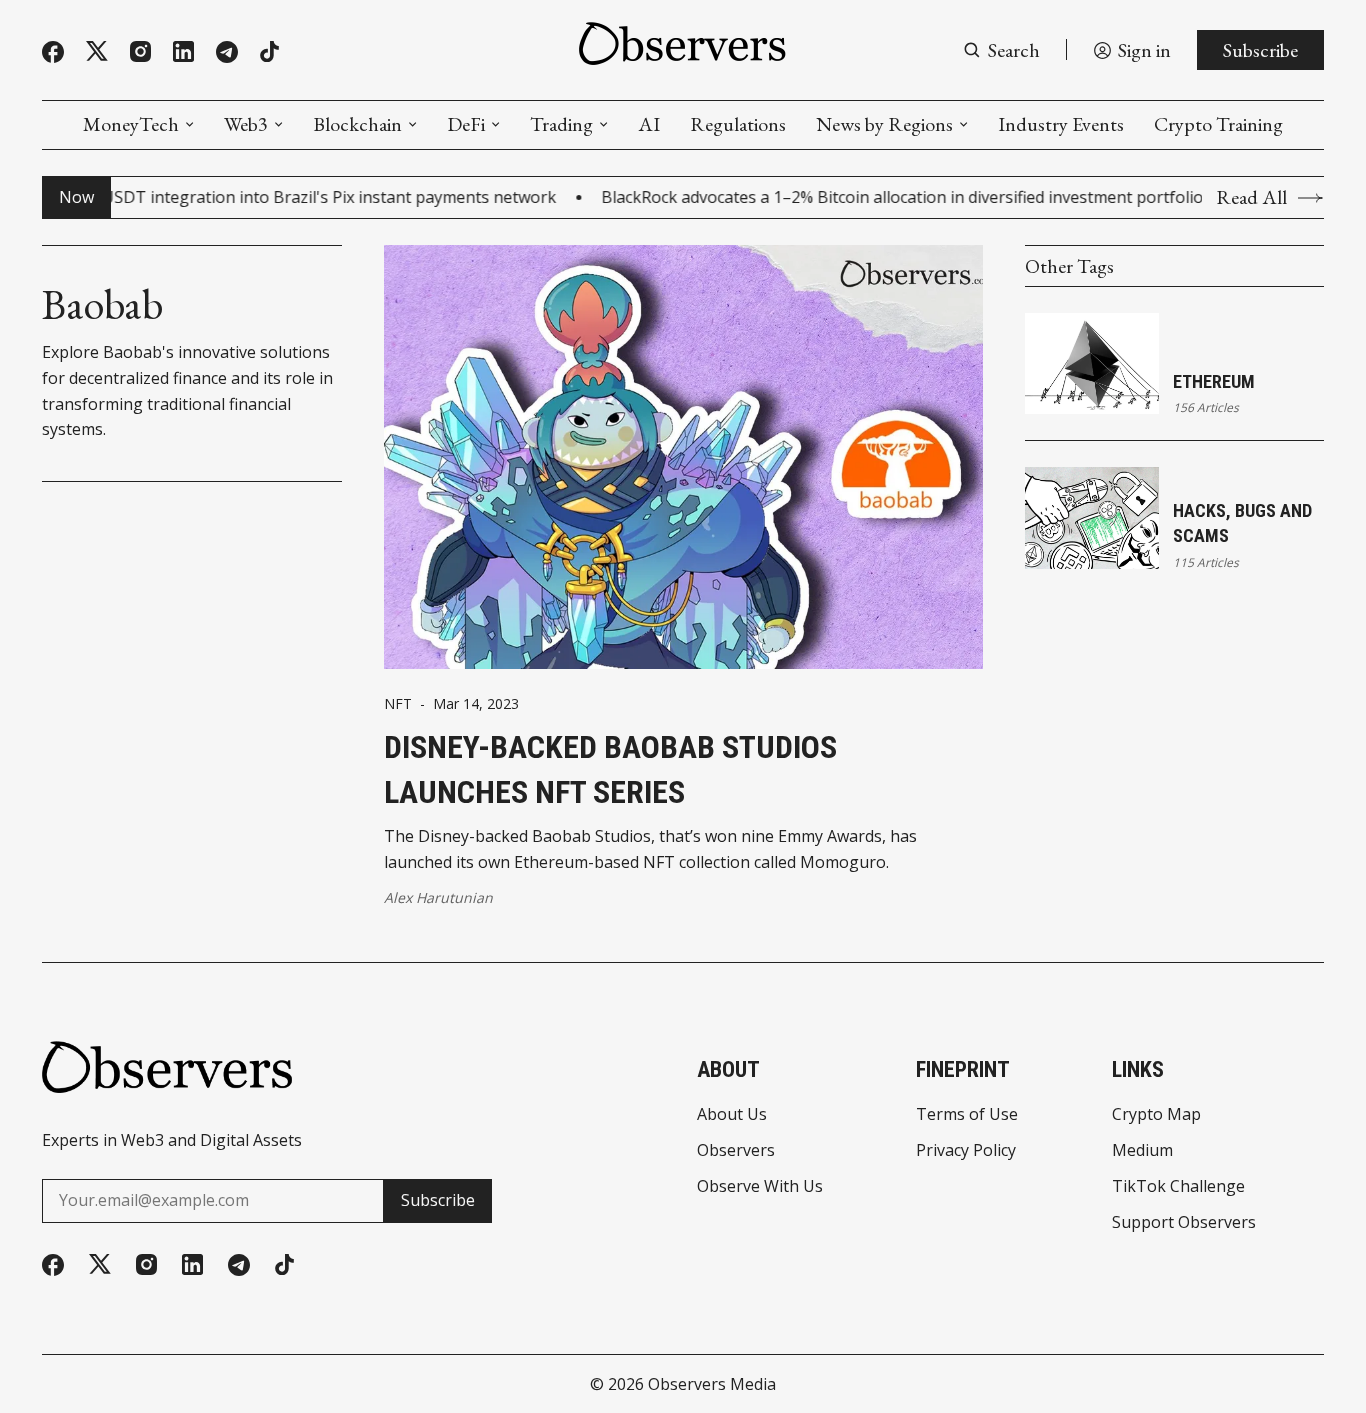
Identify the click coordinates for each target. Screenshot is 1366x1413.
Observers (736, 1150)
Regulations (738, 124)
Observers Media (712, 1384)
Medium (1142, 1150)
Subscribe (1260, 50)
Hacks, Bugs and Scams (1242, 523)
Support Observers (1184, 1222)
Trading (561, 124)
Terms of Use (967, 1114)
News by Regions (884, 124)
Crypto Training (1218, 124)
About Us (732, 1114)
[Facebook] (53, 52)
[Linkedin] (183, 51)
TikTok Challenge (1178, 1186)
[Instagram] (140, 51)
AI (649, 124)
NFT (398, 704)
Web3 (246, 124)
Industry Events (1061, 124)
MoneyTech (131, 124)
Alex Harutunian (438, 897)
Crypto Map (1156, 1114)
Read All (1251, 197)
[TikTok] (269, 51)
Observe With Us (760, 1186)
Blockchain (357, 124)
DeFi (466, 124)
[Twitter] (97, 51)
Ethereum (1214, 381)
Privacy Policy (966, 1150)
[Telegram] (227, 52)
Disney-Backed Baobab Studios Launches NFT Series (610, 769)
